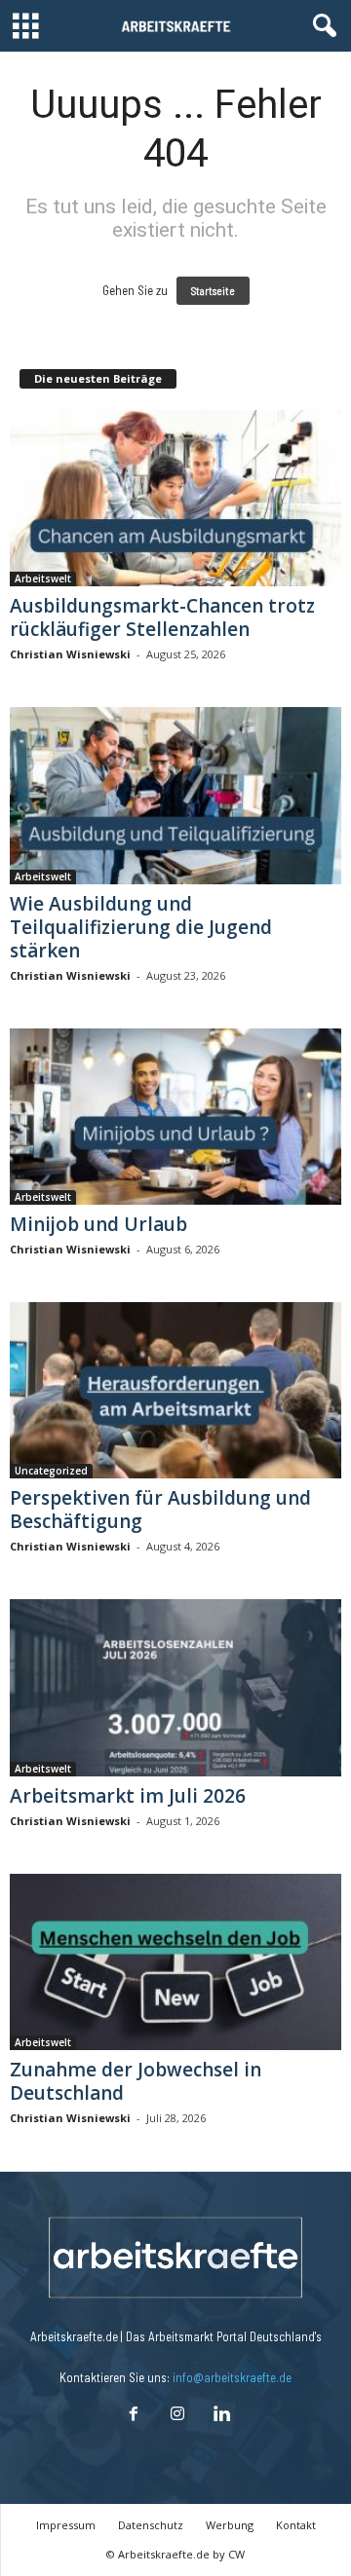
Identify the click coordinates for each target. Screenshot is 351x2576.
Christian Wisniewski (70, 654)
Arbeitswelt (43, 579)
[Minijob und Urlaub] (175, 1117)
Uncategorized (51, 1471)
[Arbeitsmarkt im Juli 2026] (175, 1687)
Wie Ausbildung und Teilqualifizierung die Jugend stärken (141, 927)
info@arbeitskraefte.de (232, 2377)
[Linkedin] (219, 2415)
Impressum (66, 2525)
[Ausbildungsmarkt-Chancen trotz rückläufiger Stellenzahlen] (175, 498)
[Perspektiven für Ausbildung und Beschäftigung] (175, 1390)
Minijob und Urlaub (98, 1224)
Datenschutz (151, 2525)
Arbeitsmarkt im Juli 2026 (128, 1796)
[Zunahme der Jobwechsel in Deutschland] (175, 1962)
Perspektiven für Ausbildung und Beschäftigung (160, 1510)
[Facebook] (133, 2415)
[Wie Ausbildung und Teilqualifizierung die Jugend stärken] (175, 795)
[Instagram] (177, 2415)
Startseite (213, 291)
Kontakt (296, 2525)
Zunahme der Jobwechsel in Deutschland (136, 2081)
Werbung (230, 2525)
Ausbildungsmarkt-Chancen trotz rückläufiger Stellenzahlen (162, 617)
